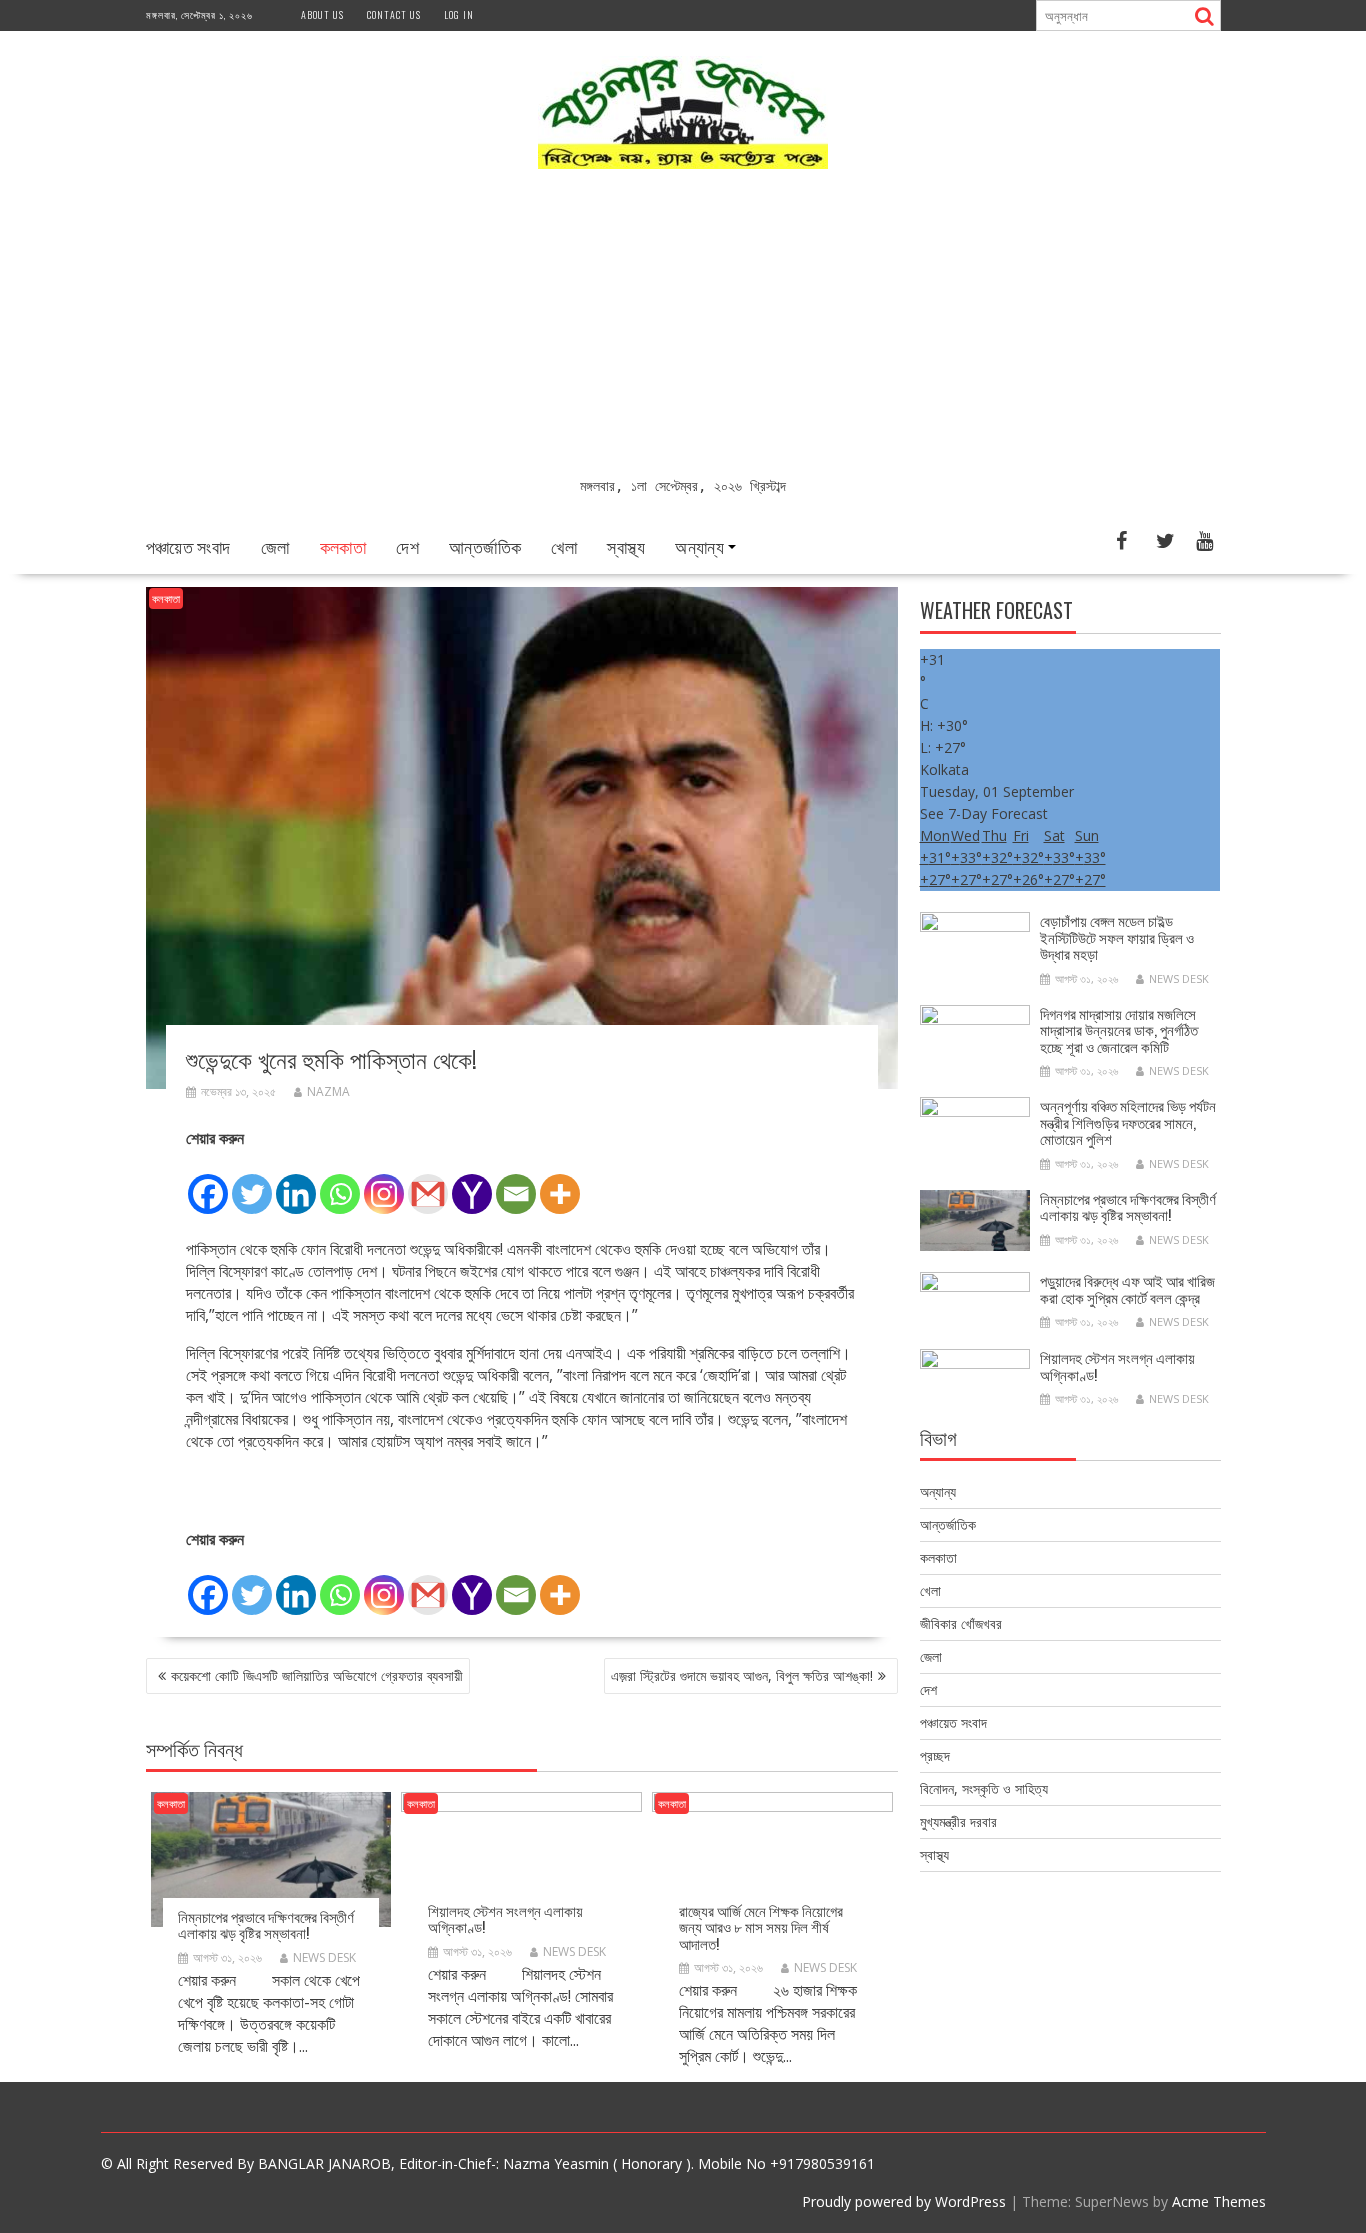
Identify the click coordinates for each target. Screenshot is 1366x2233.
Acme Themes (1219, 2201)
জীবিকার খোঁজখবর (961, 1623)
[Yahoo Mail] (472, 1183)
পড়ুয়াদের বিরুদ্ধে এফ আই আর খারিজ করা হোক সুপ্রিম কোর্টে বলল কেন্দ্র (1127, 1288)
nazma (328, 1091)
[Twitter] (252, 1183)
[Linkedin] (296, 1183)
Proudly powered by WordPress (904, 2201)
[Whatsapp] (340, 1183)
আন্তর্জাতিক (485, 546)
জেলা (275, 546)
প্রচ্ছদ (935, 1755)
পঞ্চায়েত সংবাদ (188, 546)
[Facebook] (208, 1183)
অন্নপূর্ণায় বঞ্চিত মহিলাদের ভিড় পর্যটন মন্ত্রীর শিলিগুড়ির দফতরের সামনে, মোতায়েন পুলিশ (1128, 1121)
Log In (459, 14)
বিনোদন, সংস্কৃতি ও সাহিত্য (984, 1788)
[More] (560, 1183)
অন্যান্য (699, 546)
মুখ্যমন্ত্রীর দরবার (958, 1821)
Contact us (394, 14)
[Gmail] (428, 1183)
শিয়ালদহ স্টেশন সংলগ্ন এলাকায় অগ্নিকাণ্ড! (505, 1918)
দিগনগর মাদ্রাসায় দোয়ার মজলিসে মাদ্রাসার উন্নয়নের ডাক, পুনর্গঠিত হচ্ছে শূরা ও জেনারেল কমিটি (1119, 1029)
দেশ (407, 546)
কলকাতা (343, 546)
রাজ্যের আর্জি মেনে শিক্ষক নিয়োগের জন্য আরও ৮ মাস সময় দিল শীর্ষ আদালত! (761, 1926)
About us (322, 14)
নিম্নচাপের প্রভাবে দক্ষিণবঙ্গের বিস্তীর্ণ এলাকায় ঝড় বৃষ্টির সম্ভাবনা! (266, 1924)
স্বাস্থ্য (626, 546)
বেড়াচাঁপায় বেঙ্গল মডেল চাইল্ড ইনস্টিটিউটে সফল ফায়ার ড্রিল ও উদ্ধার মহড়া (1117, 936)
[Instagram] (384, 1183)
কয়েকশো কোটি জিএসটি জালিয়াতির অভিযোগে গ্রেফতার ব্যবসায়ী (317, 1675)
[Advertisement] (683, 325)
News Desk (324, 1957)
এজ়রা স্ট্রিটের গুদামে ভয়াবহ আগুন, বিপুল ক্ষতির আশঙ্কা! (742, 1675)
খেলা (564, 546)
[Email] (516, 1183)
